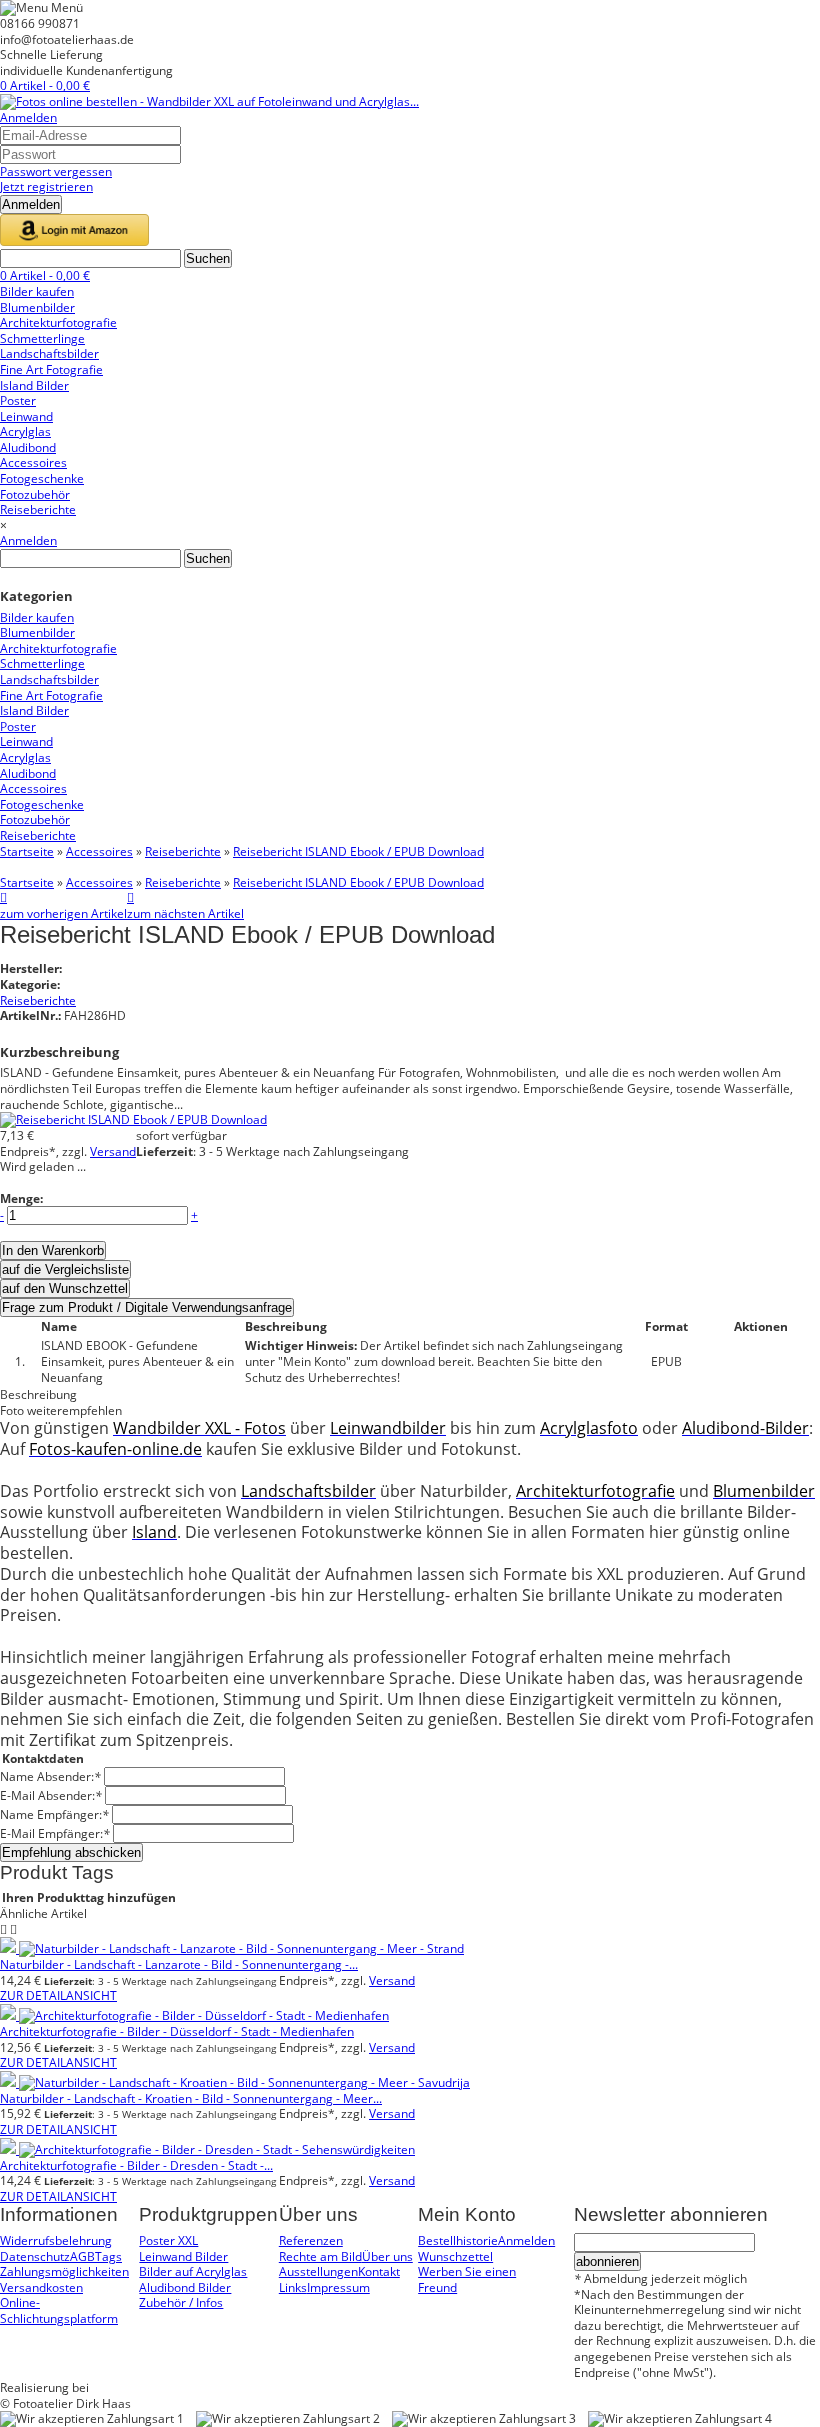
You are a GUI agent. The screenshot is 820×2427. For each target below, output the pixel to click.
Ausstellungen (318, 2271)
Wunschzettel (455, 2256)
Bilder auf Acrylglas (193, 2271)
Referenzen (311, 2240)
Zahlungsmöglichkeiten (64, 2271)
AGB (82, 2256)
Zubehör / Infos (181, 2302)
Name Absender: (50, 1776)
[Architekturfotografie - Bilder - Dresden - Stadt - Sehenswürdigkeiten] (207, 2149)
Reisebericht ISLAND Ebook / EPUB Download (358, 851)
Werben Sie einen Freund (467, 2279)
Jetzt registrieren (46, 186)
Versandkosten (41, 2287)
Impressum (338, 2287)
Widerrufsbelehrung (56, 2240)
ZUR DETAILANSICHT (58, 1995)
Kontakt (379, 2271)
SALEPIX (114, 2387)
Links (293, 2287)
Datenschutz (35, 2256)
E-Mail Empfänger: (55, 1833)
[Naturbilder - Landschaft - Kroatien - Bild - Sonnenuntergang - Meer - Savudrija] (235, 2082)
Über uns (387, 2256)
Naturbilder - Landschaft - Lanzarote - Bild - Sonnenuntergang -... (179, 1964)
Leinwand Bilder (183, 2256)
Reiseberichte (183, 851)
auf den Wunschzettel (65, 1288)
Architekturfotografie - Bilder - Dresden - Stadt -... (136, 2165)
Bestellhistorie (458, 2240)
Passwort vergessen (56, 171)
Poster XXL (168, 2240)
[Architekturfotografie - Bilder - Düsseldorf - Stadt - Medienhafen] (194, 2015)
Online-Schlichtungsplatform (59, 2310)
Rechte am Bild (320, 2256)
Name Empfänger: (54, 1814)
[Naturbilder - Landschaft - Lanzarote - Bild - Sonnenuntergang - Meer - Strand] (232, 1948)
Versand (113, 1151)
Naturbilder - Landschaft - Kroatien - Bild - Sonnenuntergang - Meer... (191, 2098)
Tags (108, 2256)
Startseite (27, 851)
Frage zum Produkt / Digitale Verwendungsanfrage (147, 1307)
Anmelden (28, 117)
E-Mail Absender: (51, 1795)
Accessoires (99, 851)
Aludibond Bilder (185, 2287)
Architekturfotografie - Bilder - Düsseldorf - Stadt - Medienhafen (177, 2031)
